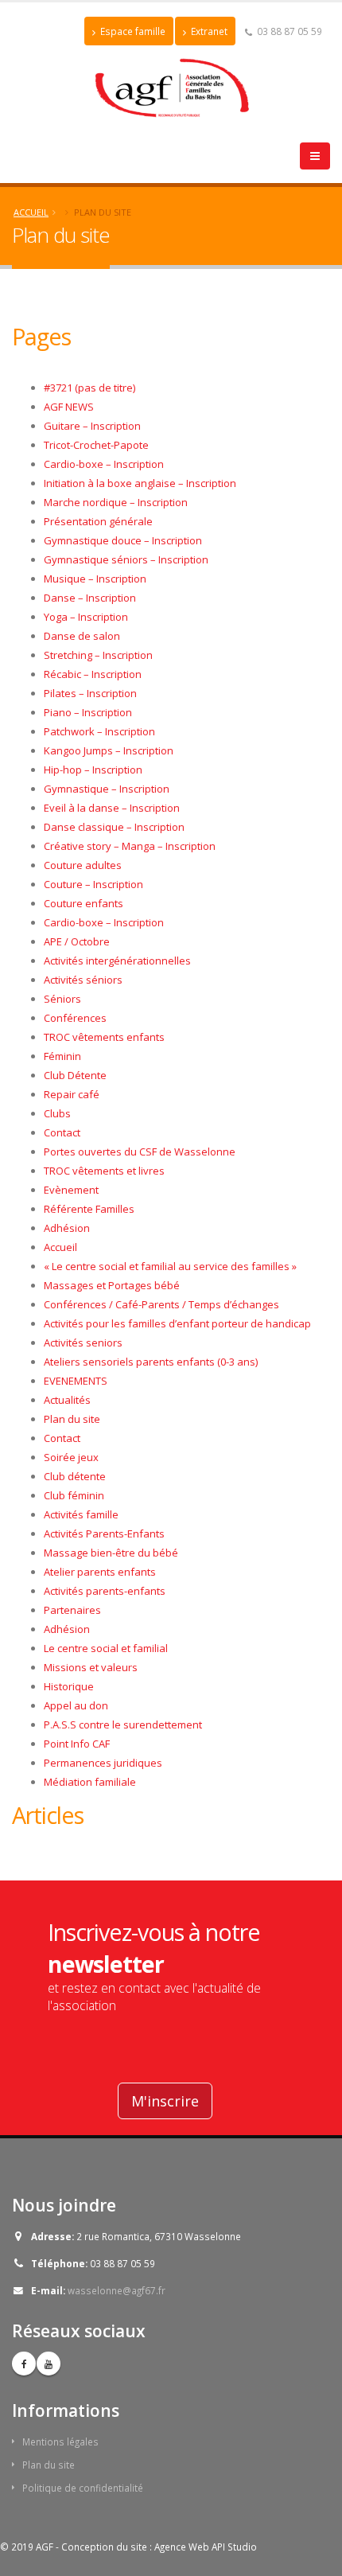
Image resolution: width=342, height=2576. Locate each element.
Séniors (62, 999)
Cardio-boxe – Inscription (104, 464)
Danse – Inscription (90, 598)
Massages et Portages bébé (112, 1285)
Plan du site (72, 1419)
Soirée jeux (71, 1457)
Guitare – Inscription (92, 426)
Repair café (72, 1094)
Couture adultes (83, 865)
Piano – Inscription (88, 712)
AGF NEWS (69, 407)
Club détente (75, 1476)
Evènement (71, 1190)
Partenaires (72, 1610)
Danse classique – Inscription (114, 827)
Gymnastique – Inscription (107, 789)
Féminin (62, 1056)
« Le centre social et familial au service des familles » (170, 1266)
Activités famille (81, 1514)
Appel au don (76, 1705)
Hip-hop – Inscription (93, 770)
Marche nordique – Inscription (116, 502)
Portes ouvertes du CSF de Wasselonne (140, 1152)
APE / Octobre (77, 941)
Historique (69, 1686)
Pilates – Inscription (90, 693)
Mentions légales (60, 2442)
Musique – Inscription (95, 579)
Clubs (57, 1113)
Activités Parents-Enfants (104, 1534)
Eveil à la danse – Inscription (112, 808)
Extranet (208, 31)
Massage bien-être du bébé (111, 1553)
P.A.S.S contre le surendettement (123, 1724)
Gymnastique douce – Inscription (123, 540)
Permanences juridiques (103, 1763)
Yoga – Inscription (86, 617)
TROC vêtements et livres (104, 1171)
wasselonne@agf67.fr (117, 2290)
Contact (62, 1132)
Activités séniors (83, 980)
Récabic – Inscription (93, 674)
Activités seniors (83, 1343)
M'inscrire (165, 2101)
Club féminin (74, 1495)
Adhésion (67, 1228)
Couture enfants (84, 903)
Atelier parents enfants (100, 1572)
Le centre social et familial (106, 1648)
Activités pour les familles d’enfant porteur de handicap (177, 1323)
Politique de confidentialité (83, 2488)
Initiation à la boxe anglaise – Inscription (140, 483)
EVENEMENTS (76, 1381)
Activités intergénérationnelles (117, 961)
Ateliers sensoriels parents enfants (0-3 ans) (151, 1362)
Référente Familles (89, 1209)
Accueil (31, 212)
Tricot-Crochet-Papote (96, 445)
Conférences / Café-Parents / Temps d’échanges (161, 1304)
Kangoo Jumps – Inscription (109, 750)
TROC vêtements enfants (104, 1037)
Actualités (67, 1400)
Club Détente (75, 1075)
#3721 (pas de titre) (89, 388)
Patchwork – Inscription (99, 731)
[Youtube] (49, 2364)
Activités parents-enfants (105, 1591)
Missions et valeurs (91, 1667)
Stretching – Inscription (98, 655)
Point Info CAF (77, 1744)
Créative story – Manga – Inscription (130, 846)
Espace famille (132, 31)
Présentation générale (98, 521)
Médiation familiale (90, 1782)
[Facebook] (24, 2364)
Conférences (75, 1018)
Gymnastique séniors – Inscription (126, 559)
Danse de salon (82, 636)
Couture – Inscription (93, 884)
